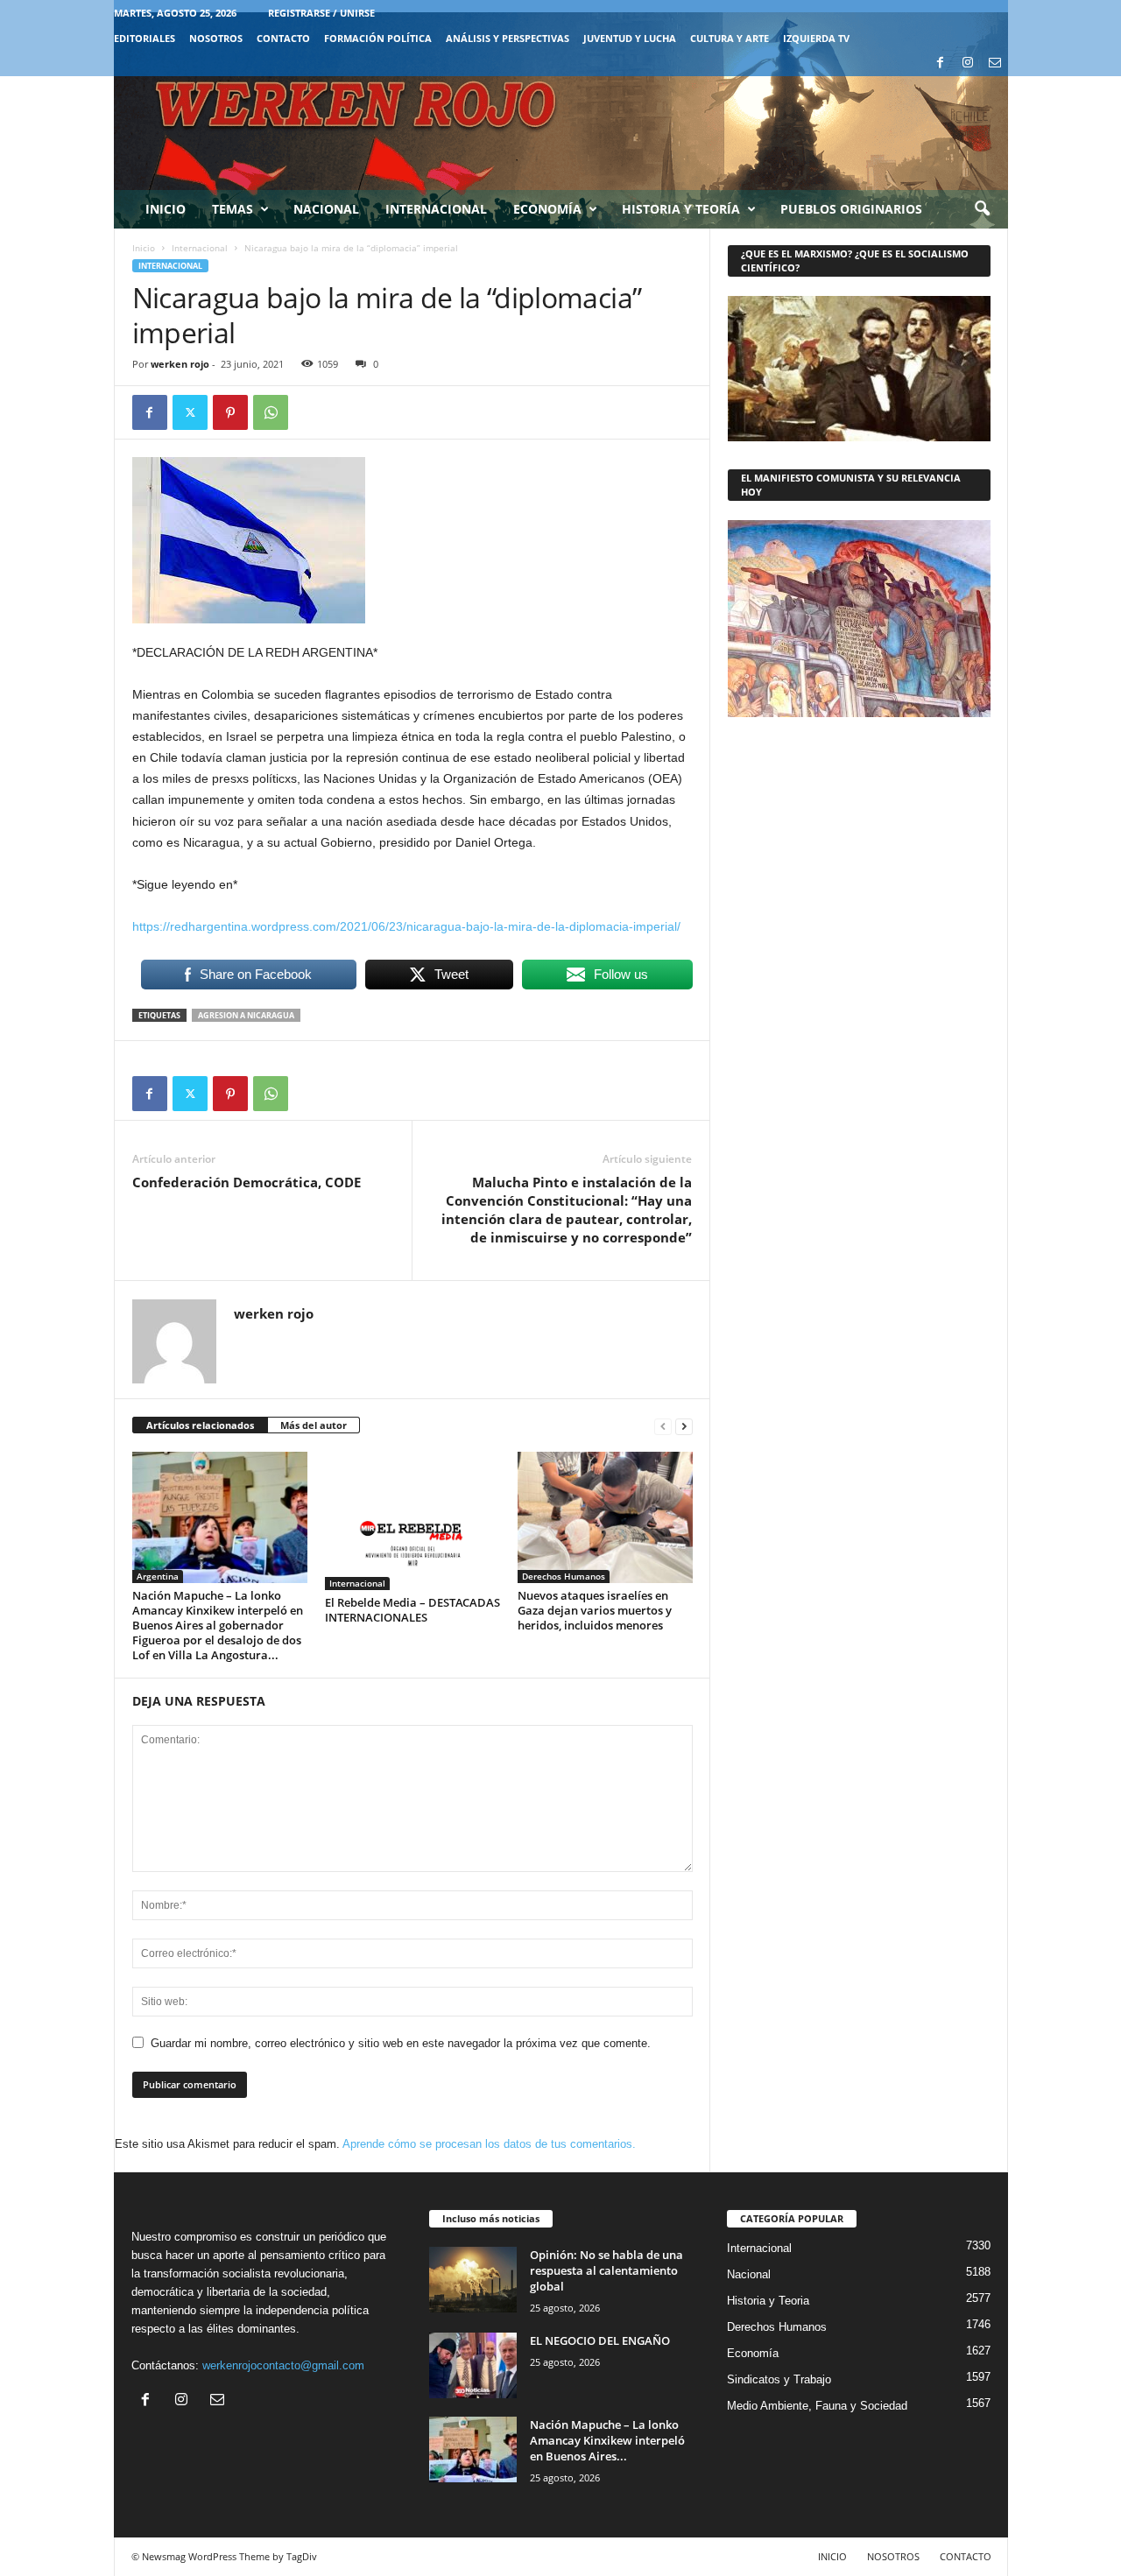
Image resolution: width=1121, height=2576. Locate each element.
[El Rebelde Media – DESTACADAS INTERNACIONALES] (412, 1521)
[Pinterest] (230, 412)
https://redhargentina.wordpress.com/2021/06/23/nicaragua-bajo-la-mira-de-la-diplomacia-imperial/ (406, 926)
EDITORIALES (145, 38)
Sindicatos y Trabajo (779, 2379)
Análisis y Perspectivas (508, 38)
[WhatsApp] (271, 412)
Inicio (166, 209)
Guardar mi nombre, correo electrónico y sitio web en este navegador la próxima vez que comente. (401, 2043)
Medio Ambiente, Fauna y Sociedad (817, 2406)
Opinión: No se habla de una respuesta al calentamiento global (606, 2270)
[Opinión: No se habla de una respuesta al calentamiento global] (473, 2280)
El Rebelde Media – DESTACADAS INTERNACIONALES (412, 1610)
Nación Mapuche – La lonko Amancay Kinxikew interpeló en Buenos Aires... (607, 2440)
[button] (982, 209)
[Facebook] (941, 63)
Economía (547, 209)
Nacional (326, 209)
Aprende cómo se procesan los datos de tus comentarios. (489, 2144)
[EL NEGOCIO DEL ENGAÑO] (473, 2365)
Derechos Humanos (564, 1576)
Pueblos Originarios (851, 209)
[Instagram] (968, 63)
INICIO (832, 2556)
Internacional (436, 209)
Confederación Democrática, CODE (247, 1182)
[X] (190, 412)
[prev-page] (663, 1426)
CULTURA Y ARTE (730, 38)
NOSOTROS (216, 38)
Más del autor (314, 1425)
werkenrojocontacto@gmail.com (283, 2365)
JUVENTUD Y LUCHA (630, 38)
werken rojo (180, 364)
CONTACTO (283, 38)
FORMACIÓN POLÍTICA (378, 38)
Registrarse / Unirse (321, 13)
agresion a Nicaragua (246, 1015)
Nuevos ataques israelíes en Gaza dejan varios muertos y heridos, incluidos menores (595, 1610)
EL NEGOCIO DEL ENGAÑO (600, 2340)
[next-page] (684, 1426)
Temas (233, 209)
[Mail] (995, 63)
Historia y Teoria (768, 2301)
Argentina (158, 1576)
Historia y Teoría (681, 209)
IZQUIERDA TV (816, 38)
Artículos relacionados (200, 1425)
